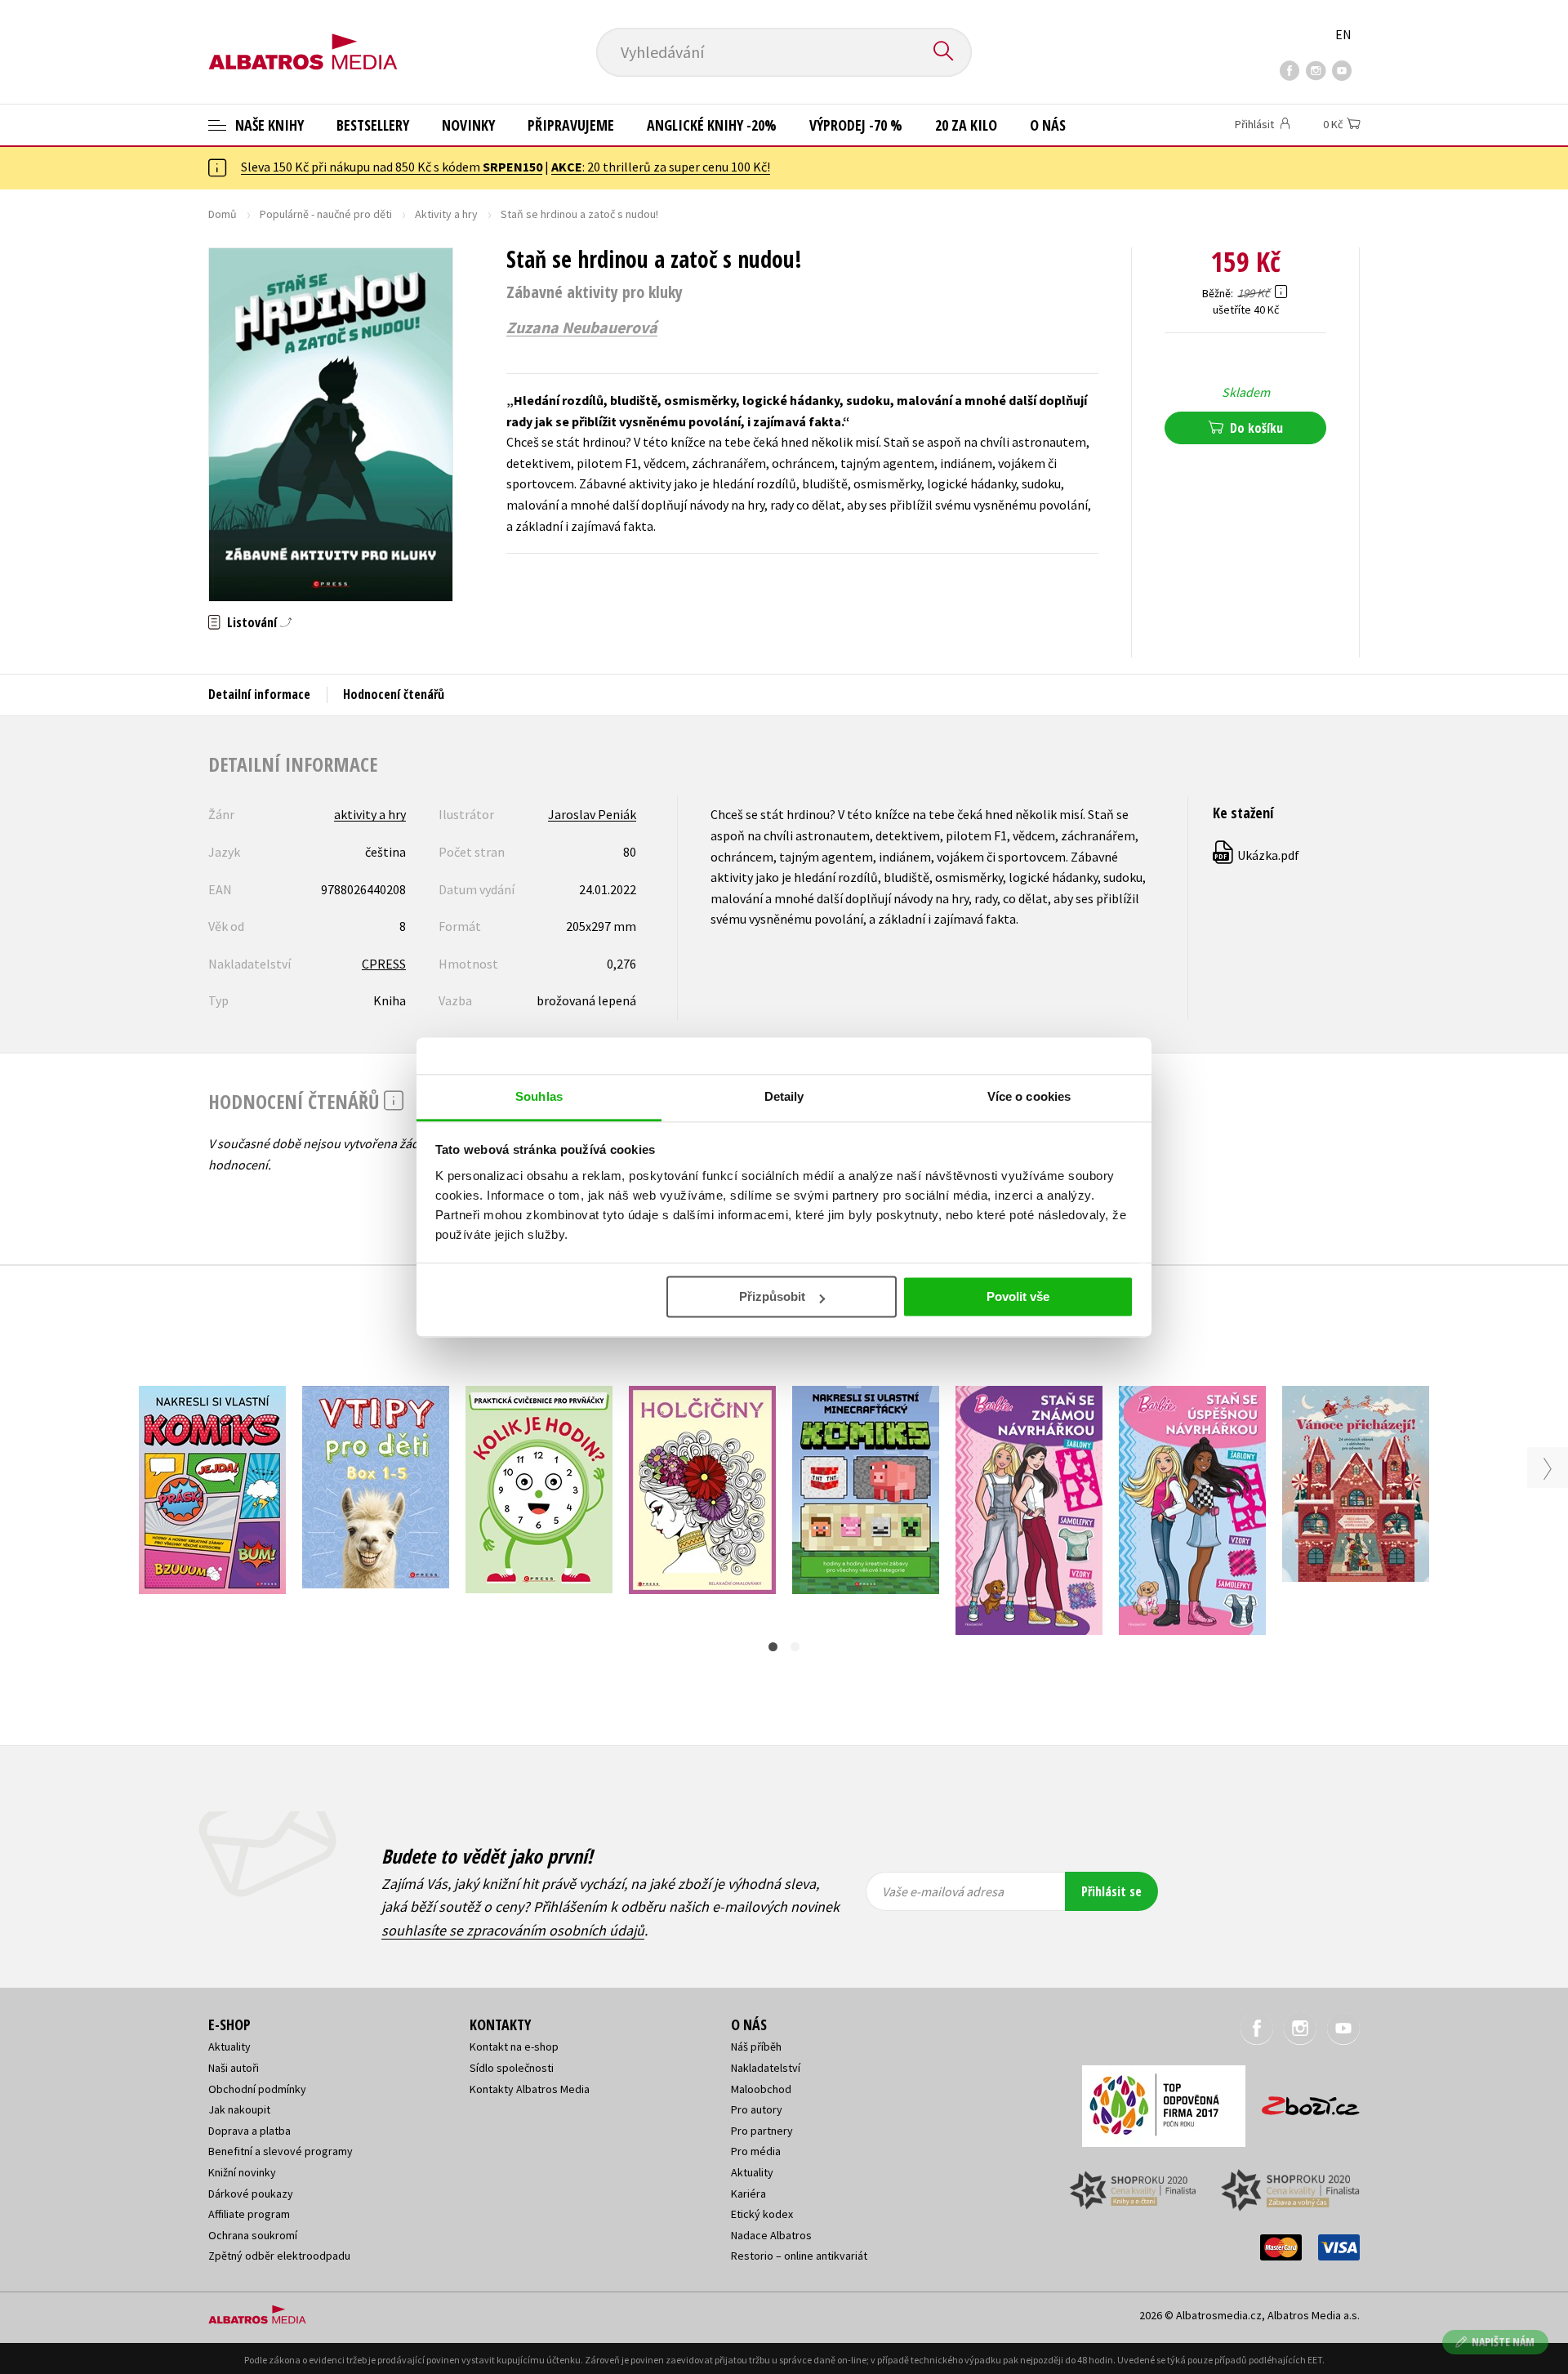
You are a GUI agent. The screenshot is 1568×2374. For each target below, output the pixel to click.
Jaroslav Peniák (592, 814)
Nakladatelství (766, 2068)
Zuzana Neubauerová (582, 327)
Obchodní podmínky (257, 2089)
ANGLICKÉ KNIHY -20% (712, 125)
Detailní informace (259, 694)
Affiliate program (249, 2214)
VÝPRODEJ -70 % (856, 125)
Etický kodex (762, 2214)
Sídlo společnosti (512, 2068)
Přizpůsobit (772, 1296)
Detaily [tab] (784, 1096)
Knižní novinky (242, 2172)
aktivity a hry (370, 814)
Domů (223, 214)
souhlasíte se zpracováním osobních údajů (513, 1930)
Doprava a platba (249, 2131)
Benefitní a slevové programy (281, 2151)
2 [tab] (795, 1647)
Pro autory (757, 2109)
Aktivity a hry (446, 214)
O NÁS (1048, 125)
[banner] (303, 38)
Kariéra (748, 2194)
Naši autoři (234, 2068)
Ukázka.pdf (1257, 855)
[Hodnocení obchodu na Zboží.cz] (1303, 2101)
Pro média (756, 2151)
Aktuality (229, 2047)
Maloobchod (761, 2089)
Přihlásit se (1111, 1891)
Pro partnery (762, 2131)
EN (1343, 34)
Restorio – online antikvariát (799, 2256)
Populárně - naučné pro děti (326, 214)
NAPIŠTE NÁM (1503, 2342)
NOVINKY (468, 125)
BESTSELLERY (373, 125)
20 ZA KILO (966, 125)
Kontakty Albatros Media (530, 2089)
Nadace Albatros (771, 2235)
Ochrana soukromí (253, 2235)
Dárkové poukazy (251, 2194)
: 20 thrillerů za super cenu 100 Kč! (661, 167)
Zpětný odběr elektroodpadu (279, 2256)
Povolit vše (1018, 1296)
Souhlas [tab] (539, 1096)
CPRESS (384, 964)
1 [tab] (773, 1647)
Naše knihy (268, 125)
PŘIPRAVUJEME (571, 125)
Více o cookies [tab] (1029, 1096)
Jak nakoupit (239, 2109)
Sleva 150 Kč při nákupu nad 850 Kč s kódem (392, 167)
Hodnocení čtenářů (394, 694)
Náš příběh (756, 2047)
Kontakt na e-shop (514, 2047)
